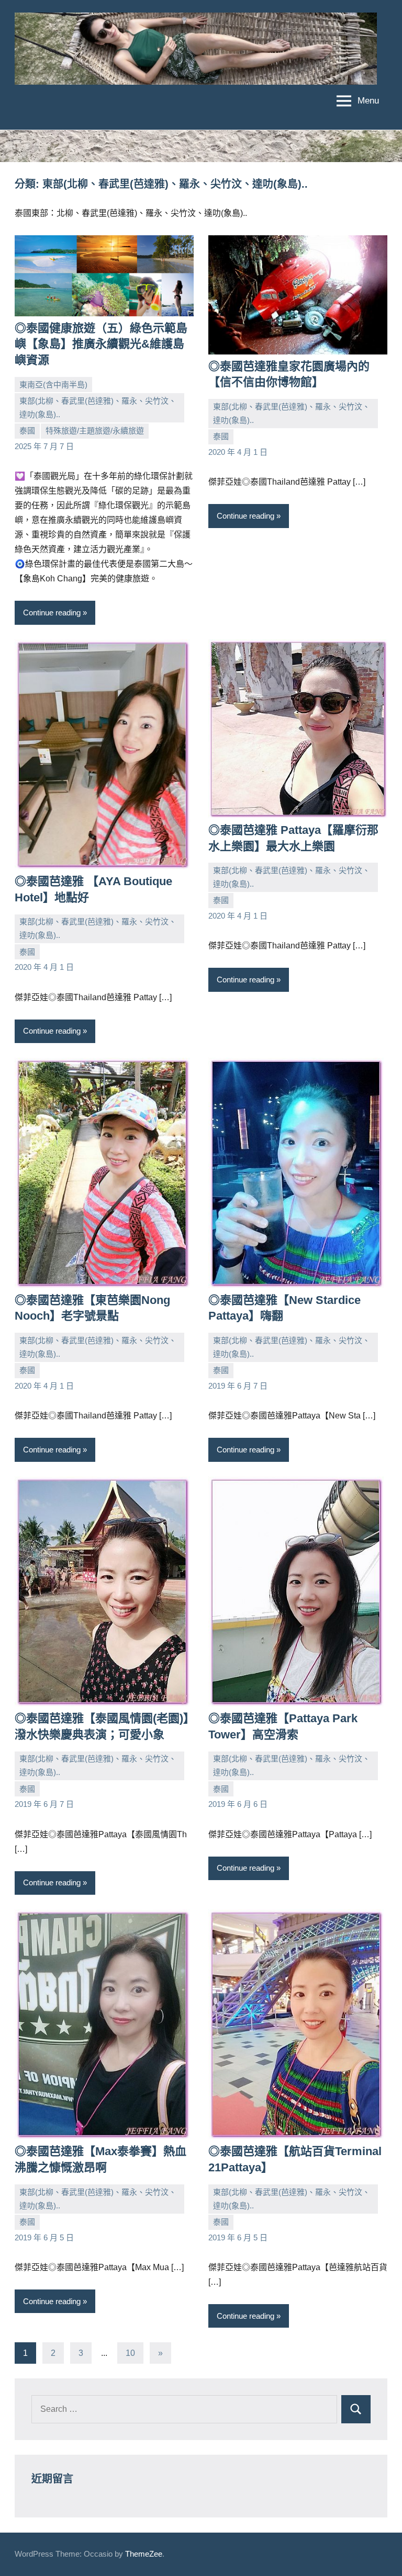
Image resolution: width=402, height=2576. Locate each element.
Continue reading (52, 612)
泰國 (27, 431)
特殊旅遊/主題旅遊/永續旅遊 (95, 431)
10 (130, 2353)
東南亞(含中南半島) (53, 385)
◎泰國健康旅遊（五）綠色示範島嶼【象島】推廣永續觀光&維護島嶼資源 (101, 344)
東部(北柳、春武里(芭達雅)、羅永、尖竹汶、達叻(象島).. (98, 408)
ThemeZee (144, 2554)
